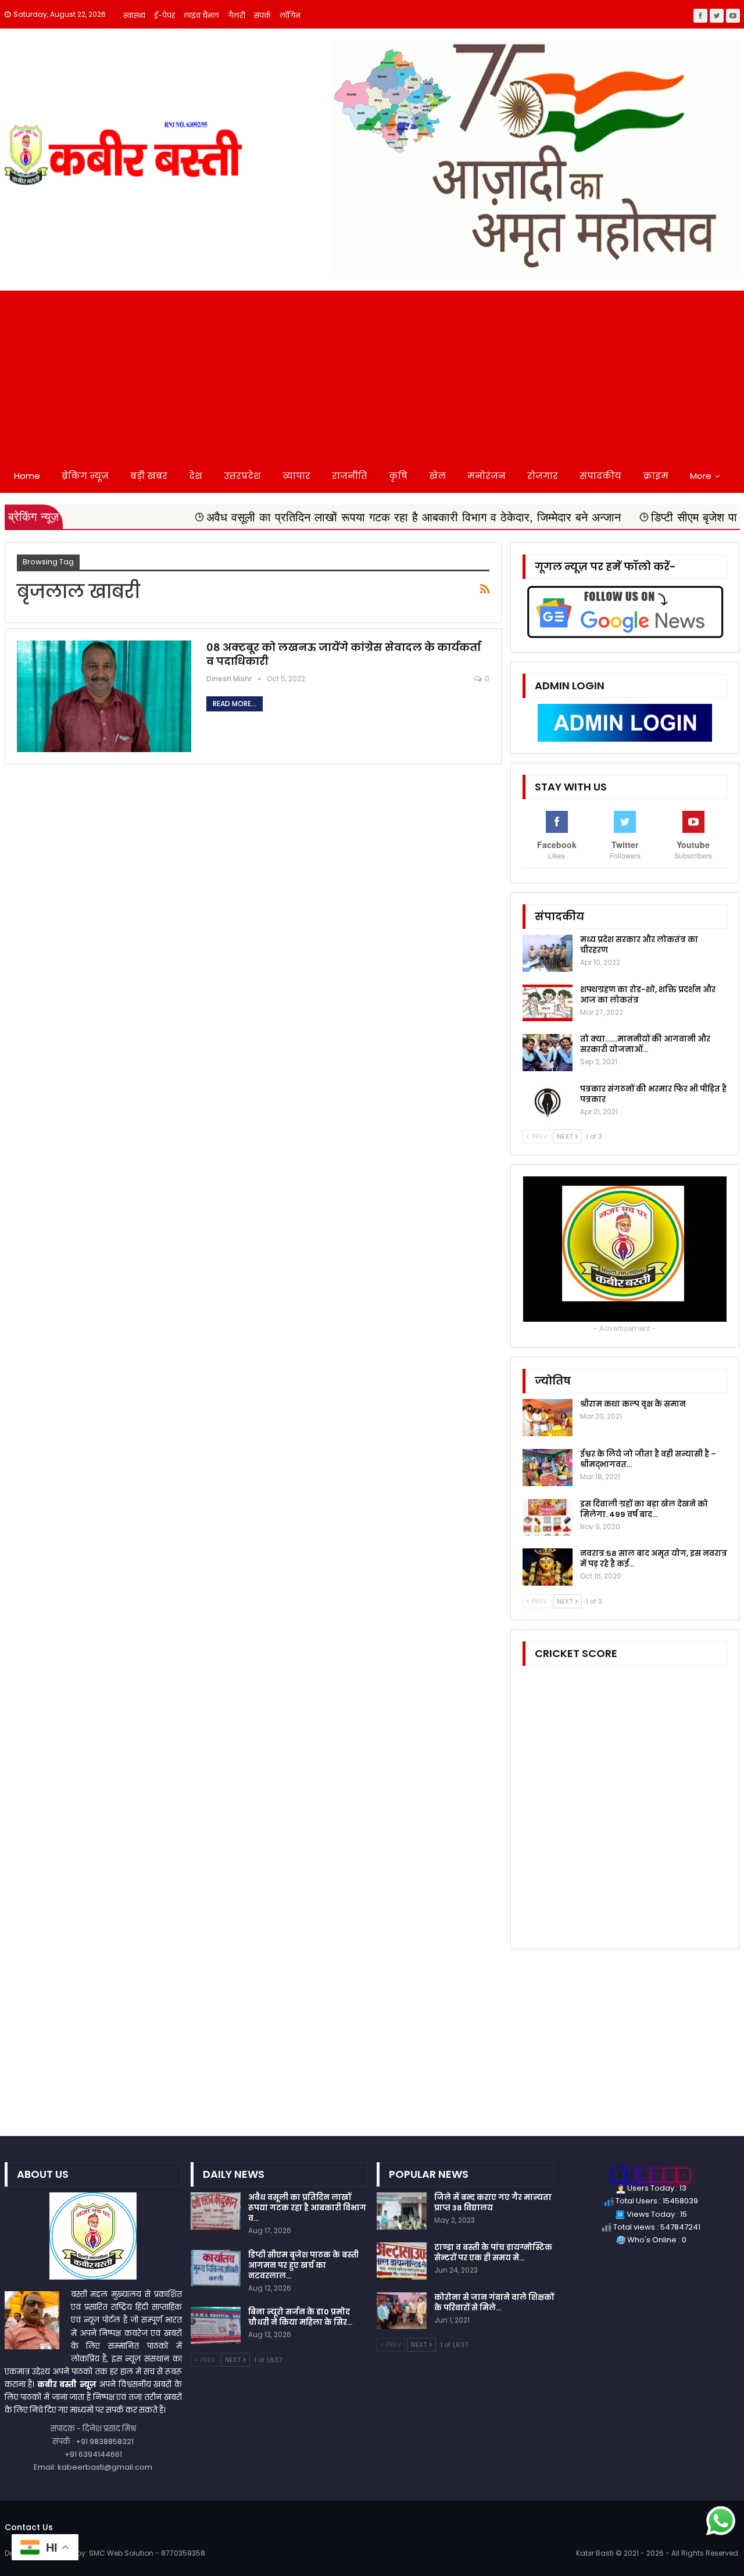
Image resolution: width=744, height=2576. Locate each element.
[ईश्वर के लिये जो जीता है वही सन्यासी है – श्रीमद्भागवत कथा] (548, 1468)
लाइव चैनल (201, 15)
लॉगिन (290, 15)
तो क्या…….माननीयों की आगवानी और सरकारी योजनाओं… (645, 1044)
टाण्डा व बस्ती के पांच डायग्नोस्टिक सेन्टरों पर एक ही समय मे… (493, 2253)
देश (196, 476)
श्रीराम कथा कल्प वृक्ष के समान (633, 1404)
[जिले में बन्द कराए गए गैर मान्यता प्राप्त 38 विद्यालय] (402, 2211)
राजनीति (350, 476)
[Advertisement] (372, 372)
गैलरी (237, 15)
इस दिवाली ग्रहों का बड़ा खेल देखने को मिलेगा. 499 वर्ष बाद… (644, 1509)
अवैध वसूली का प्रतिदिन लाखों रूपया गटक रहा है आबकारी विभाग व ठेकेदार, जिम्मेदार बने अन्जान (307, 517)
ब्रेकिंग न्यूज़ (85, 476)
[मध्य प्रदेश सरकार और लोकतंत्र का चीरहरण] (548, 953)
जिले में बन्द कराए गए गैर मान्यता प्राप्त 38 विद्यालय (493, 2203)
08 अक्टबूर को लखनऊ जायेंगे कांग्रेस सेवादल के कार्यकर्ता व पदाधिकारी (344, 654)
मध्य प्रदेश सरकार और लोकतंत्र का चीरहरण (639, 945)
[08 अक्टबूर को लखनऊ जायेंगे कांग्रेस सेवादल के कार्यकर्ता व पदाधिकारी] (104, 696)
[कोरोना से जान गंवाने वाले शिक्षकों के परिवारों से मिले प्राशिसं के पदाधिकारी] (402, 2311)
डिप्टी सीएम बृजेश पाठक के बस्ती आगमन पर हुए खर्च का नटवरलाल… (303, 2265)
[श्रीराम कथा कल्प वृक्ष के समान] (548, 1418)
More (701, 476)
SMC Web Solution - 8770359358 (147, 2553)
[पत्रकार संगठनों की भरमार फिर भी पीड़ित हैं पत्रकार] (548, 1103)
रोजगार (543, 476)
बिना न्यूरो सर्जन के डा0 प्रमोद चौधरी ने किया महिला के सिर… (300, 2317)
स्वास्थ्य (134, 15)
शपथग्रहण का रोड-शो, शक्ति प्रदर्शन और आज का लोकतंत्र (648, 995)
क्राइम (656, 476)
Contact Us (29, 2527)
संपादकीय (600, 476)
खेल (437, 476)
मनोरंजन (487, 476)
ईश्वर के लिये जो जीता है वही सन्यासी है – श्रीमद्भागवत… (648, 1459)
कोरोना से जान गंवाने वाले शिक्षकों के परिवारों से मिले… (494, 2303)
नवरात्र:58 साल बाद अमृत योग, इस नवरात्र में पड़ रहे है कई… (654, 1559)
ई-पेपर (164, 15)
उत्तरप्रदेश (242, 476)
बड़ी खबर (149, 476)
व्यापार (296, 476)
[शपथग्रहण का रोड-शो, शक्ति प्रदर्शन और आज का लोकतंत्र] (548, 1003)
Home (27, 476)
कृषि (398, 476)
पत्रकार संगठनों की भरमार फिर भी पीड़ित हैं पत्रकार (653, 1094)
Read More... (235, 704)
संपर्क (262, 15)
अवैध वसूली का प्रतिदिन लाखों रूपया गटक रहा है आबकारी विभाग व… (307, 2208)
